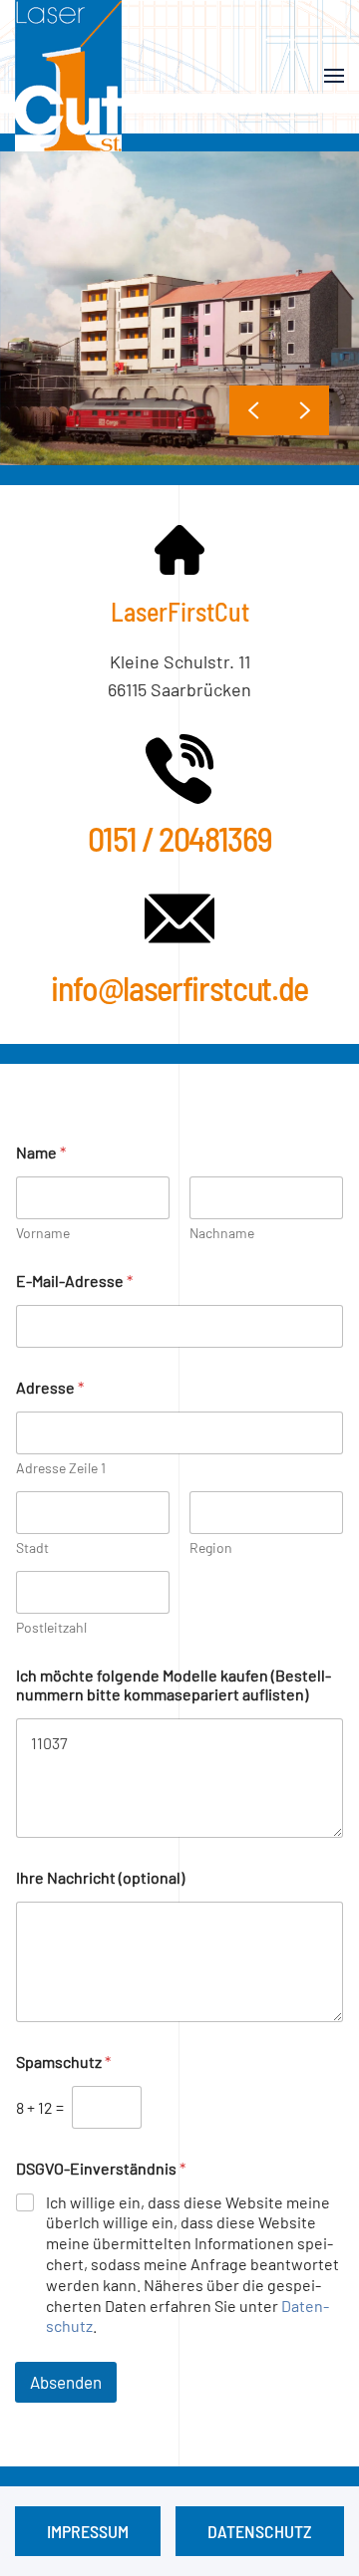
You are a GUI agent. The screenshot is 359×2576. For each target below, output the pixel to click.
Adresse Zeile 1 (61, 1468)
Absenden (66, 2382)
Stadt (32, 1547)
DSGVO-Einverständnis (101, 2168)
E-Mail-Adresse (74, 1281)
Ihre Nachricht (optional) (100, 1877)
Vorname (43, 1233)
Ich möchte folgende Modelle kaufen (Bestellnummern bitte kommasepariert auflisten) (174, 1684)
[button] (334, 76)
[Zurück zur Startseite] (68, 76)
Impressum (88, 2531)
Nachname (222, 1233)
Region (211, 1547)
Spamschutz (63, 2061)
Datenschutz (260, 2531)
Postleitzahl (51, 1627)
